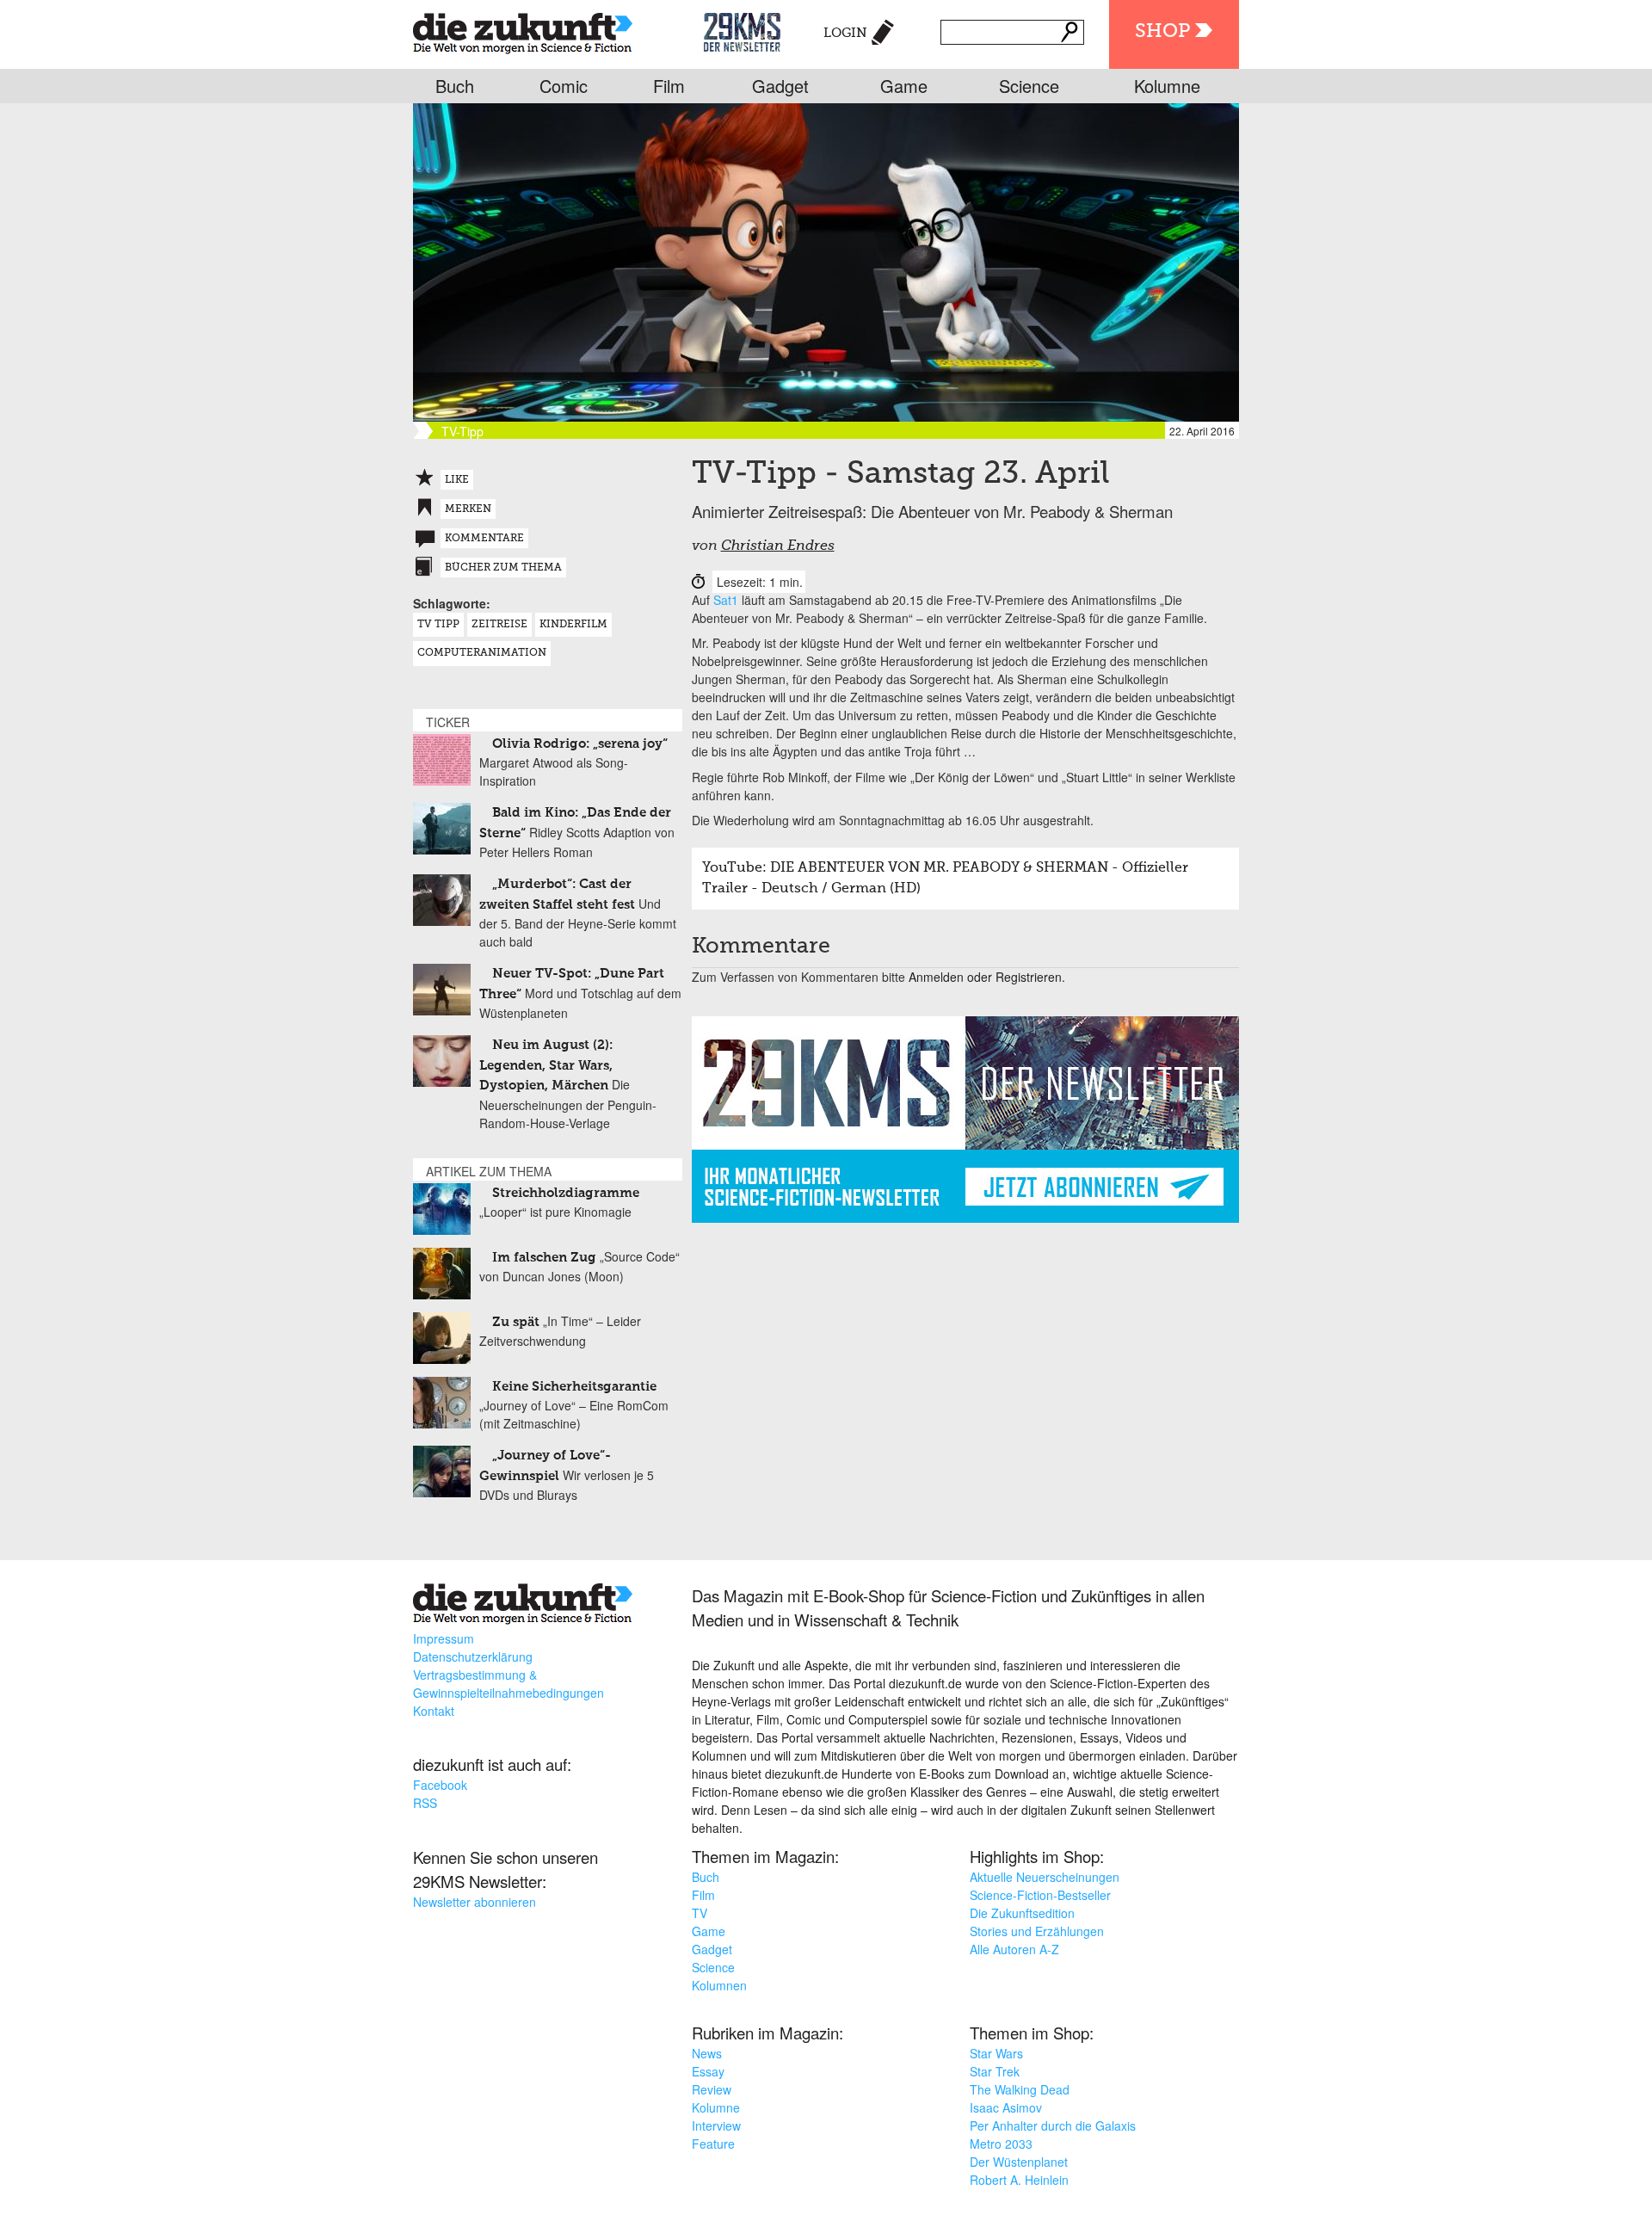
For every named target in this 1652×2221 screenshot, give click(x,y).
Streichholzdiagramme (566, 1193)
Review (712, 2089)
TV (700, 1913)
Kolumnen (719, 1985)
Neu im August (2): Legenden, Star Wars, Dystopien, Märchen (546, 1065)
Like (457, 480)
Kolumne (1167, 86)
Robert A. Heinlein (1019, 2180)
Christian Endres (778, 546)
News (707, 2053)
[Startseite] (523, 30)
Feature (713, 2144)
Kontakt (434, 1711)
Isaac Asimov (1006, 2107)
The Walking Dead (1020, 2089)
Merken (468, 509)
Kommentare (484, 539)
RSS (425, 1803)
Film (669, 86)
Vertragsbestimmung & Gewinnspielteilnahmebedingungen (509, 1684)
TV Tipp (438, 625)
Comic (564, 86)
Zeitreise (499, 625)
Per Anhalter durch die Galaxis (1053, 2125)
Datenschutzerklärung (473, 1656)
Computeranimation (482, 653)
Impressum (444, 1638)
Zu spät (516, 1322)
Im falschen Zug (544, 1258)
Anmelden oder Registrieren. (987, 977)
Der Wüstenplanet (1019, 2162)
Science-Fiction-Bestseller (1040, 1895)
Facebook (440, 1785)
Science (1029, 86)
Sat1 (726, 600)
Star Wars (996, 2053)
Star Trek (995, 2071)
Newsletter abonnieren (475, 1902)
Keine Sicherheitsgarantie (574, 1387)
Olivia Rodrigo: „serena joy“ (580, 744)
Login (845, 33)
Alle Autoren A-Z (1014, 1949)
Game (904, 86)
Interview (716, 2125)
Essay (708, 2071)
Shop (1162, 32)
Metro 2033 (1001, 2144)
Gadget (780, 86)
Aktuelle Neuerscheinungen (1045, 1877)
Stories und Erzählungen (1037, 1931)
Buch (455, 86)
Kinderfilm (573, 625)
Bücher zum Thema (503, 568)
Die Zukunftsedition (1022, 1913)
